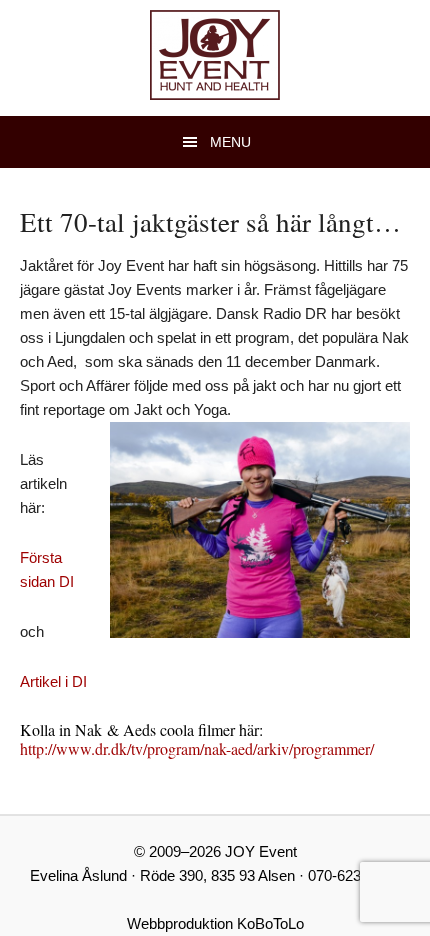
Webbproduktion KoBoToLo (215, 923)
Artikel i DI (53, 681)
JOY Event (214, 55)
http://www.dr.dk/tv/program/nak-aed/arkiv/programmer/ (197, 748)
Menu (230, 142)
